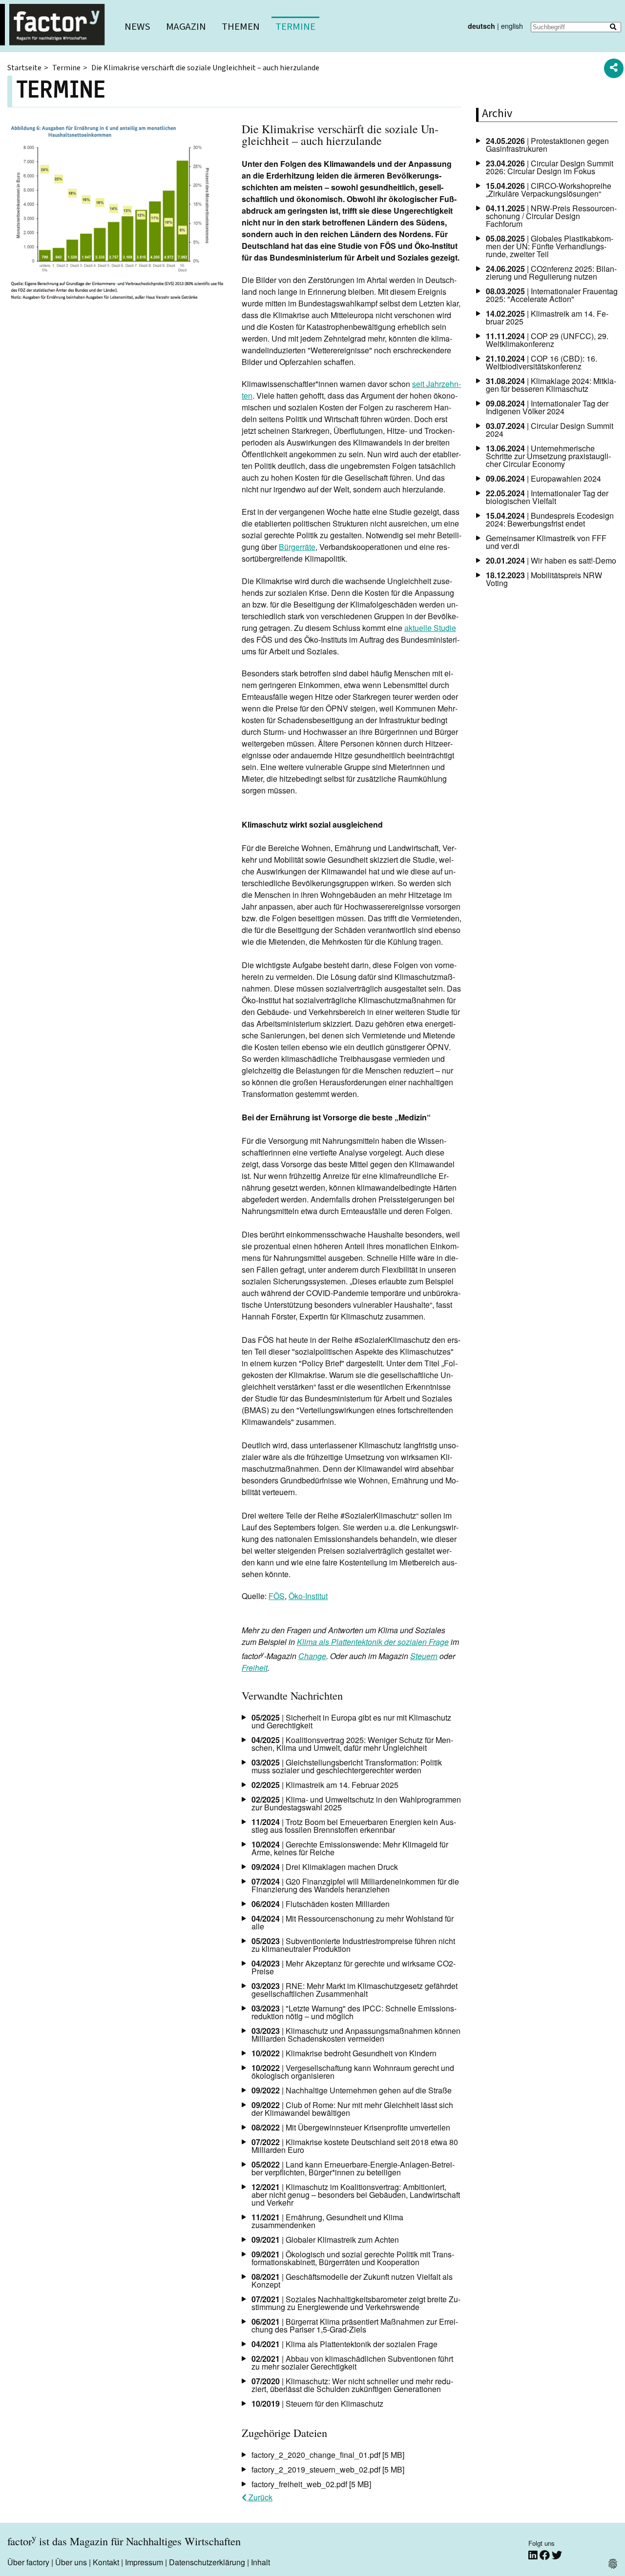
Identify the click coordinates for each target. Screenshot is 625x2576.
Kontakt (106, 2562)
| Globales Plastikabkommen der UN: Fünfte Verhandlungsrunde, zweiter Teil (550, 246)
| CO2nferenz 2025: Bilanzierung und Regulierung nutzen (551, 273)
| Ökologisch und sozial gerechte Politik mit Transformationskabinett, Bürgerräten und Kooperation (353, 2258)
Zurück (260, 2497)
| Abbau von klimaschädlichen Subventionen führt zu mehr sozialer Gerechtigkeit (352, 2363)
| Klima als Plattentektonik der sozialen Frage (344, 2344)
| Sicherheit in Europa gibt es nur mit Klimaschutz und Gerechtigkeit (351, 1721)
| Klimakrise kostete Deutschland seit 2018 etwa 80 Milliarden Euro (355, 2146)
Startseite (24, 68)
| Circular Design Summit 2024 (550, 430)
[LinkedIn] (534, 2555)
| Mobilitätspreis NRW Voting (544, 579)
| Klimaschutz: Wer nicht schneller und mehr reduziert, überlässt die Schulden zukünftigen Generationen (352, 2385)
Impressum (144, 2562)
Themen (241, 27)
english (512, 26)
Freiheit (255, 1668)
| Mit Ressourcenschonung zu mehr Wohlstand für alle (353, 1922)
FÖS (277, 1596)
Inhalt (260, 2562)
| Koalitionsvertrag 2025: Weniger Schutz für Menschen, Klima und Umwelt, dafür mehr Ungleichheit (352, 1744)
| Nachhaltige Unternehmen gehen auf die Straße (352, 2090)
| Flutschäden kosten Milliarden (321, 1904)
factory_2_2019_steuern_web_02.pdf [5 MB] (328, 2469)
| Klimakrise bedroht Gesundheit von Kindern (344, 2053)
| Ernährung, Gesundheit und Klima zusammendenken (327, 2221)
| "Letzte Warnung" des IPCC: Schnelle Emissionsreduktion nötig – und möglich (354, 2012)
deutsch (481, 26)
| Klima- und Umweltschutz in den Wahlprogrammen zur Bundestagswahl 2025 (356, 1803)
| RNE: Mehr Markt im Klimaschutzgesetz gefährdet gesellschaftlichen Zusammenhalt (354, 1990)
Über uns (71, 2562)
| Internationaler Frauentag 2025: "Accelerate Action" (552, 295)
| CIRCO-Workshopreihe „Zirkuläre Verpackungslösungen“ (549, 190)
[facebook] (546, 2555)
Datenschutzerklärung (207, 2562)
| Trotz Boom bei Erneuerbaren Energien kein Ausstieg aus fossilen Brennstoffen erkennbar (354, 1826)
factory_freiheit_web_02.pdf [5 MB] (311, 2484)
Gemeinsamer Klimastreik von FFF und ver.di (546, 542)
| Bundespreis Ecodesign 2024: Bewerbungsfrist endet (550, 519)
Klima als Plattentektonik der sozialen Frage (373, 1642)
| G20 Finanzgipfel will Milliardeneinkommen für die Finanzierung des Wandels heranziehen (355, 1885)
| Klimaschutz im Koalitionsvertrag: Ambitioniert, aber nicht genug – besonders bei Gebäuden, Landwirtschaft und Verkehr (356, 2195)
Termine (295, 27)
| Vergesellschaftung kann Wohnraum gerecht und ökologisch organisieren (353, 2072)
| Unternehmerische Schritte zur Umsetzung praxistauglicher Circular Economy (548, 456)
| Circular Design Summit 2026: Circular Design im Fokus (550, 167)
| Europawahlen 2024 (543, 478)
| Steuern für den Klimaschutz (317, 2404)
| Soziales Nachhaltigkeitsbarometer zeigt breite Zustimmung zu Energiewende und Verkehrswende (356, 2303)
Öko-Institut (308, 1596)
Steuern (424, 1656)
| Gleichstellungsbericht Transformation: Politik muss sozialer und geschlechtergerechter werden (347, 1766)
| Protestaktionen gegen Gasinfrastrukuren (547, 145)
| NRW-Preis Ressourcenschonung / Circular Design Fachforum (551, 216)
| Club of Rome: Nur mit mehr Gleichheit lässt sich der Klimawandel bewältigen (352, 2109)
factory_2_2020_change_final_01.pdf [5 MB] (328, 2455)
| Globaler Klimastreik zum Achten (325, 2240)
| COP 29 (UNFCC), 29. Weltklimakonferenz (547, 340)
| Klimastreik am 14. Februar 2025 (325, 1785)
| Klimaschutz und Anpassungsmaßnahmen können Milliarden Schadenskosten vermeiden (356, 2035)
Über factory (28, 2562)
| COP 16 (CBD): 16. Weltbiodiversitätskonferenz (542, 362)
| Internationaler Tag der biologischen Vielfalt (547, 497)
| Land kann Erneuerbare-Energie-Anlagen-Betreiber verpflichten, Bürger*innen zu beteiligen (353, 2168)
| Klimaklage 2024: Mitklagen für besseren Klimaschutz (551, 385)
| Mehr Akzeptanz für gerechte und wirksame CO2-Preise (354, 1967)
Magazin (186, 27)
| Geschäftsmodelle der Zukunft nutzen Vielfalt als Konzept (352, 2281)
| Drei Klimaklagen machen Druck (325, 1867)
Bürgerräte (297, 547)
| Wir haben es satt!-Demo (551, 560)
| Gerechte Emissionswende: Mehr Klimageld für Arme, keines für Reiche (350, 1848)
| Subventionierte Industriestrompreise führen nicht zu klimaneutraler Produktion (353, 1945)
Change (312, 1656)
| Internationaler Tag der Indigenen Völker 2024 (547, 407)
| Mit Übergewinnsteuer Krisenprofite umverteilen (351, 2127)
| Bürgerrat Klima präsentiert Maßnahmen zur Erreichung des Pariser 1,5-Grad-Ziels (355, 2325)
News (137, 27)
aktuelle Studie (430, 628)
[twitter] (557, 2555)
